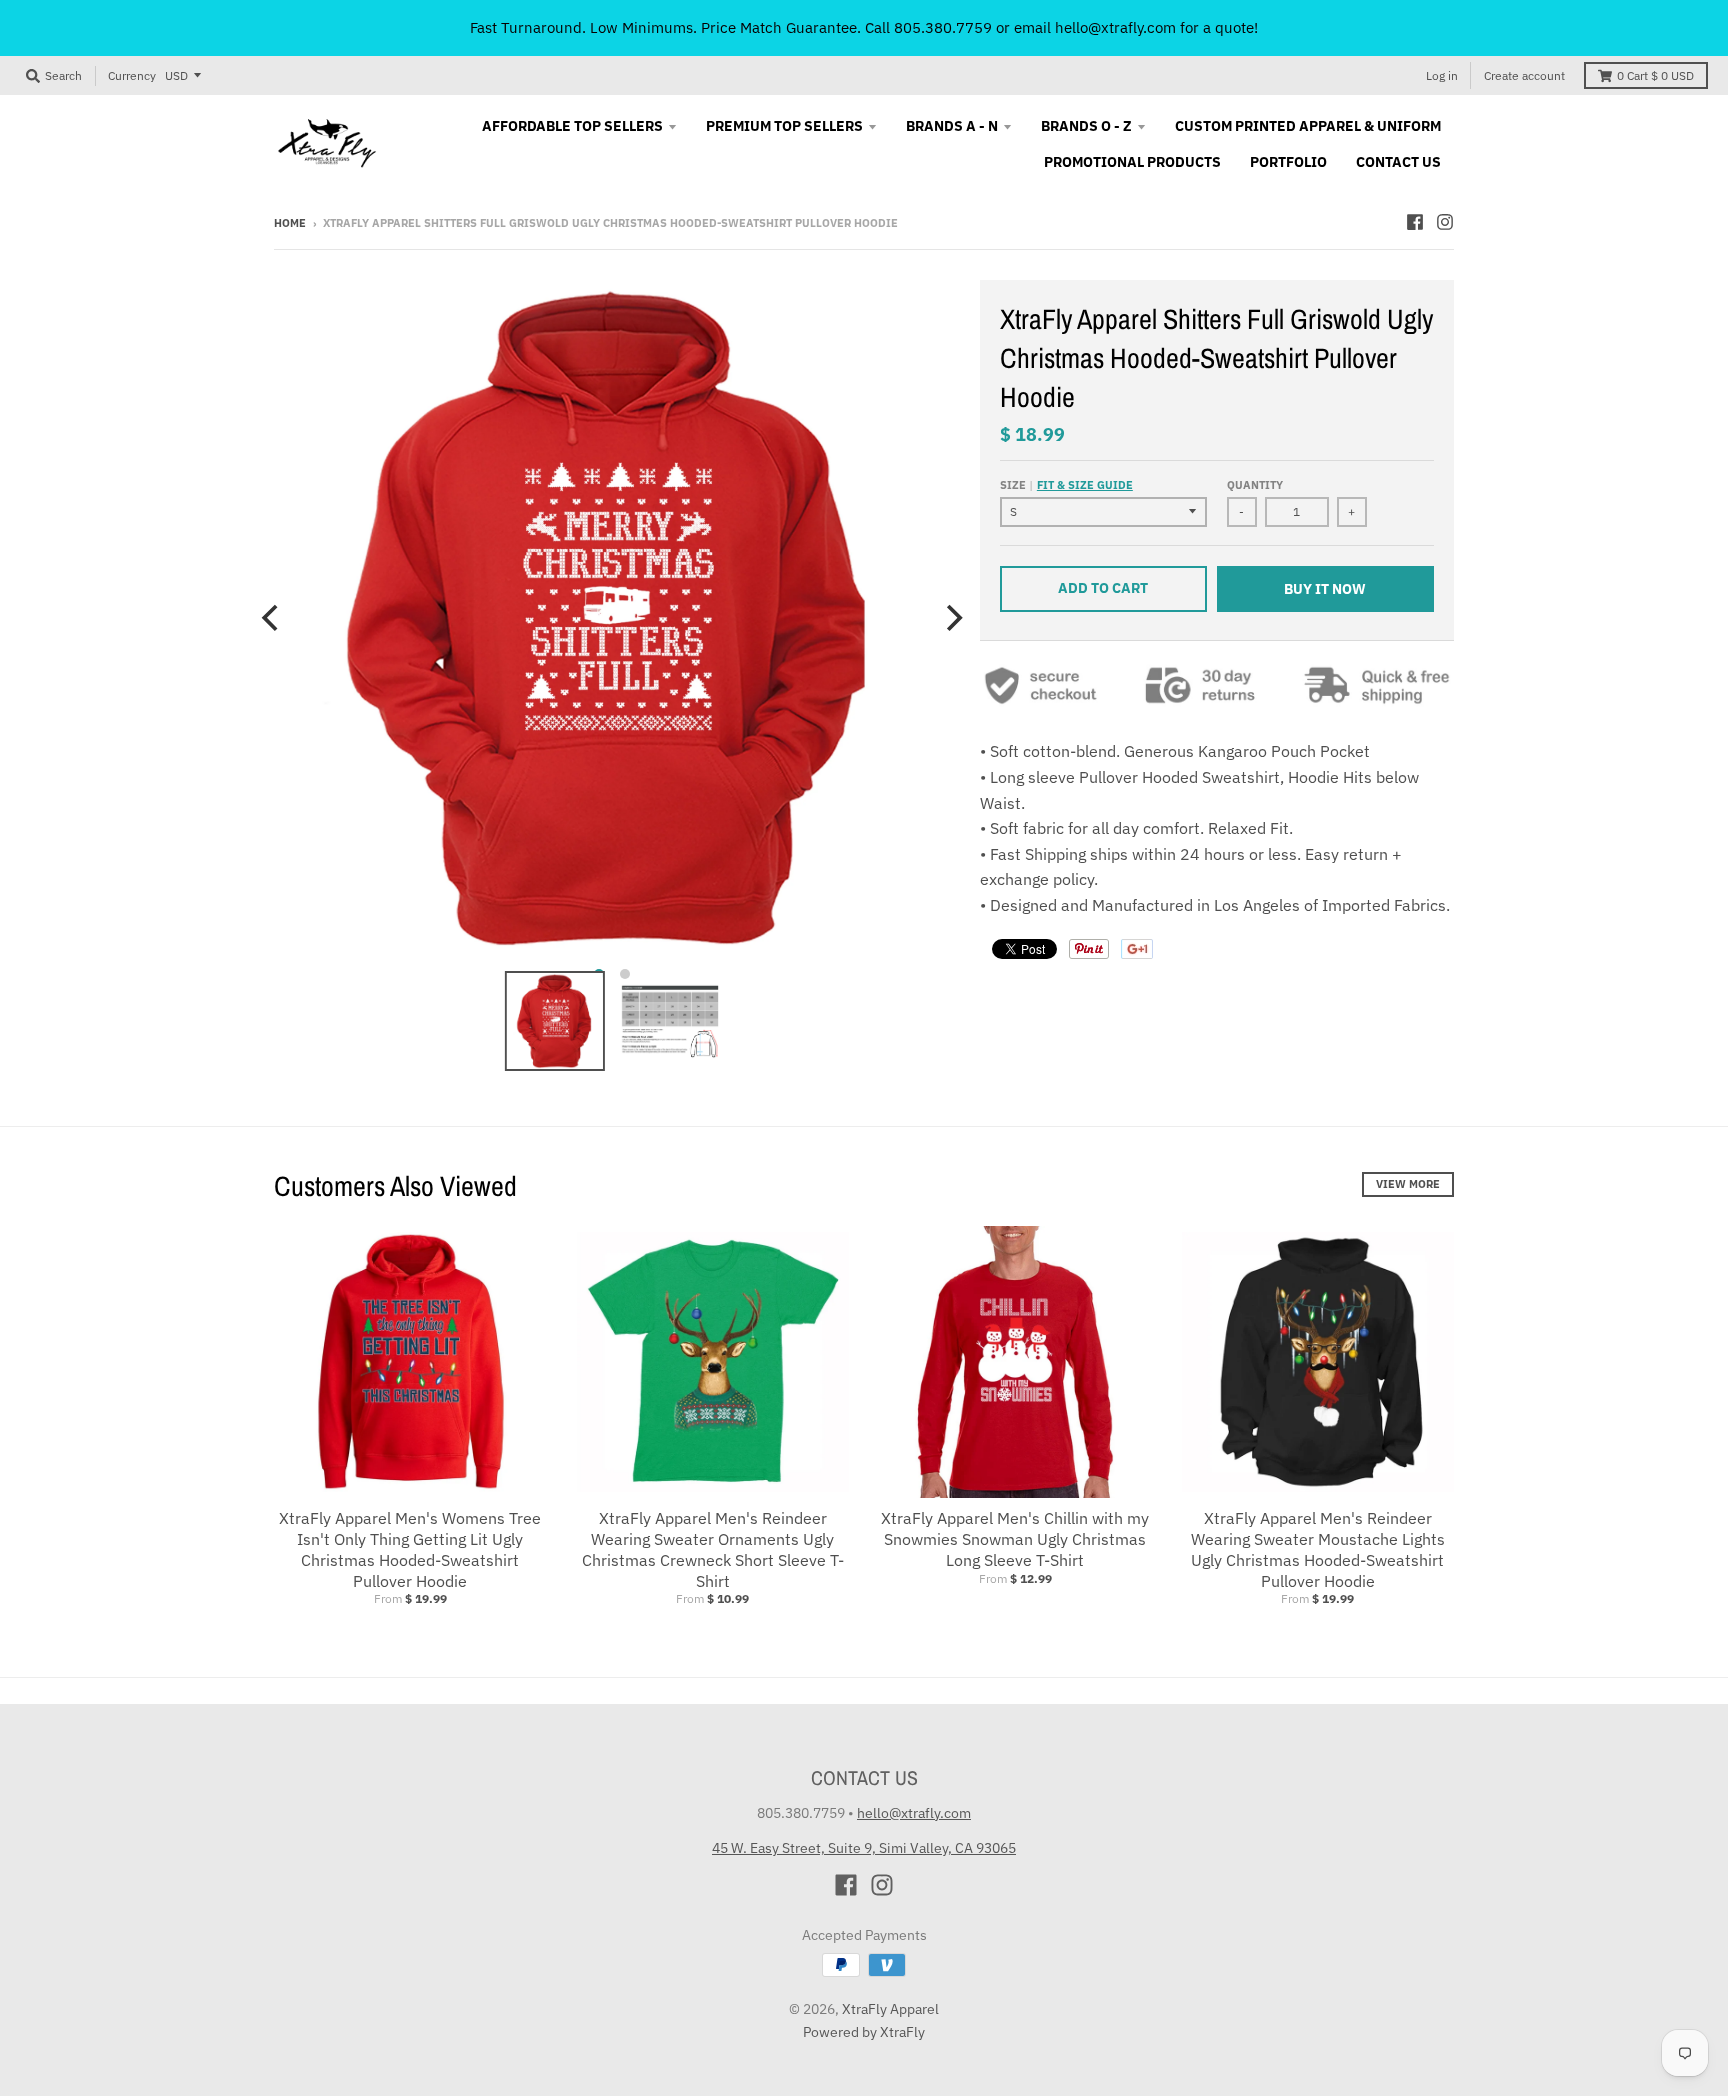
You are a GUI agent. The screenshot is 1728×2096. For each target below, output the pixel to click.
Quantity (1255, 485)
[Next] (952, 618)
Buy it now (1325, 589)
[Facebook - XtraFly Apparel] (1415, 222)
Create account (1524, 75)
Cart (1655, 75)
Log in (1442, 75)
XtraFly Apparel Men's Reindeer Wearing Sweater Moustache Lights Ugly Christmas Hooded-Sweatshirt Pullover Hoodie (1318, 1549)
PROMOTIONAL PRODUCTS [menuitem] (1132, 162)
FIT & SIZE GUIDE (1085, 485)
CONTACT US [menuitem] (1398, 162)
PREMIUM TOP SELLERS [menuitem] (784, 126)
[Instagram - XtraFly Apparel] (1445, 222)
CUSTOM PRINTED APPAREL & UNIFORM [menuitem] (1308, 126)
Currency (132, 75)
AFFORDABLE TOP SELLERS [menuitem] (572, 126)
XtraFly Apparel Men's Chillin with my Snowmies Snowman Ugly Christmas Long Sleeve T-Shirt (1015, 1539)
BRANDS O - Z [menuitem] (1086, 126)
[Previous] (272, 618)
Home (290, 223)
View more (1408, 1184)
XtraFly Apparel (890, 2009)
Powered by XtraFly (864, 2032)
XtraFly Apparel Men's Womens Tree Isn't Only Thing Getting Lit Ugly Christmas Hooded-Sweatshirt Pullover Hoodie (410, 1549)
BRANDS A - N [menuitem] (952, 126)
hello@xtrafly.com (914, 1813)
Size (1066, 485)
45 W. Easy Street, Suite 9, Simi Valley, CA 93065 (864, 1848)
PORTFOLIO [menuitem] (1288, 162)
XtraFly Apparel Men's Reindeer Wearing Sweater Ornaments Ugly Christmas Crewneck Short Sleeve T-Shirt (713, 1549)
